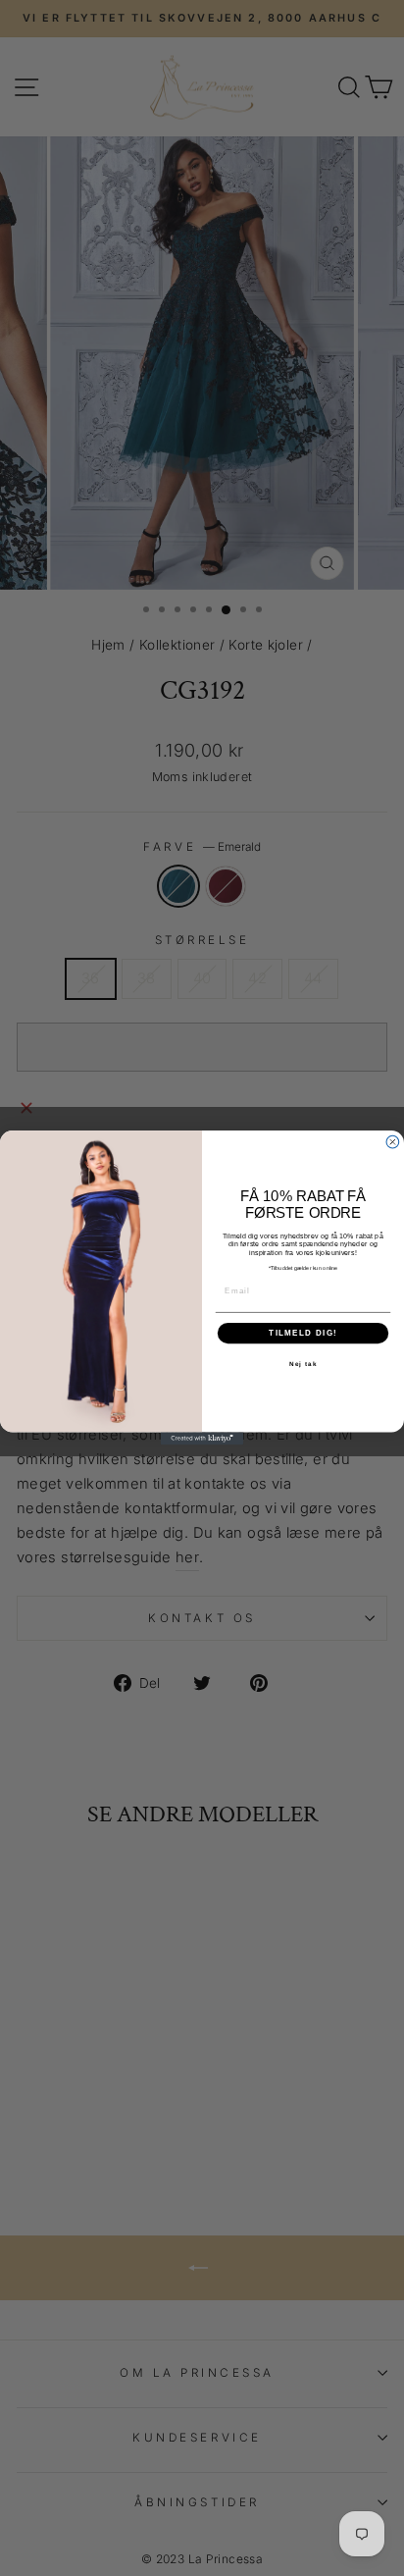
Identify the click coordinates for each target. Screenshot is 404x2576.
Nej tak (303, 1365)
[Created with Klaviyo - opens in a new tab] (202, 1439)
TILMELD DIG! (303, 1333)
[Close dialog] (393, 1143)
